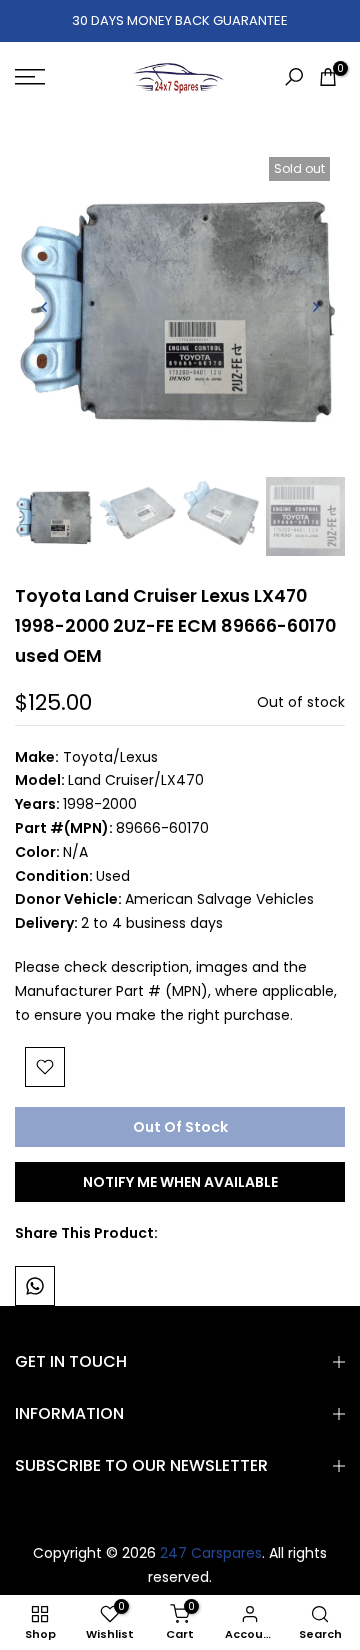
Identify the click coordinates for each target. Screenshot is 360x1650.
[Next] (315, 307)
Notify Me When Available (180, 1182)
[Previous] (45, 307)
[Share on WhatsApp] (35, 1286)
